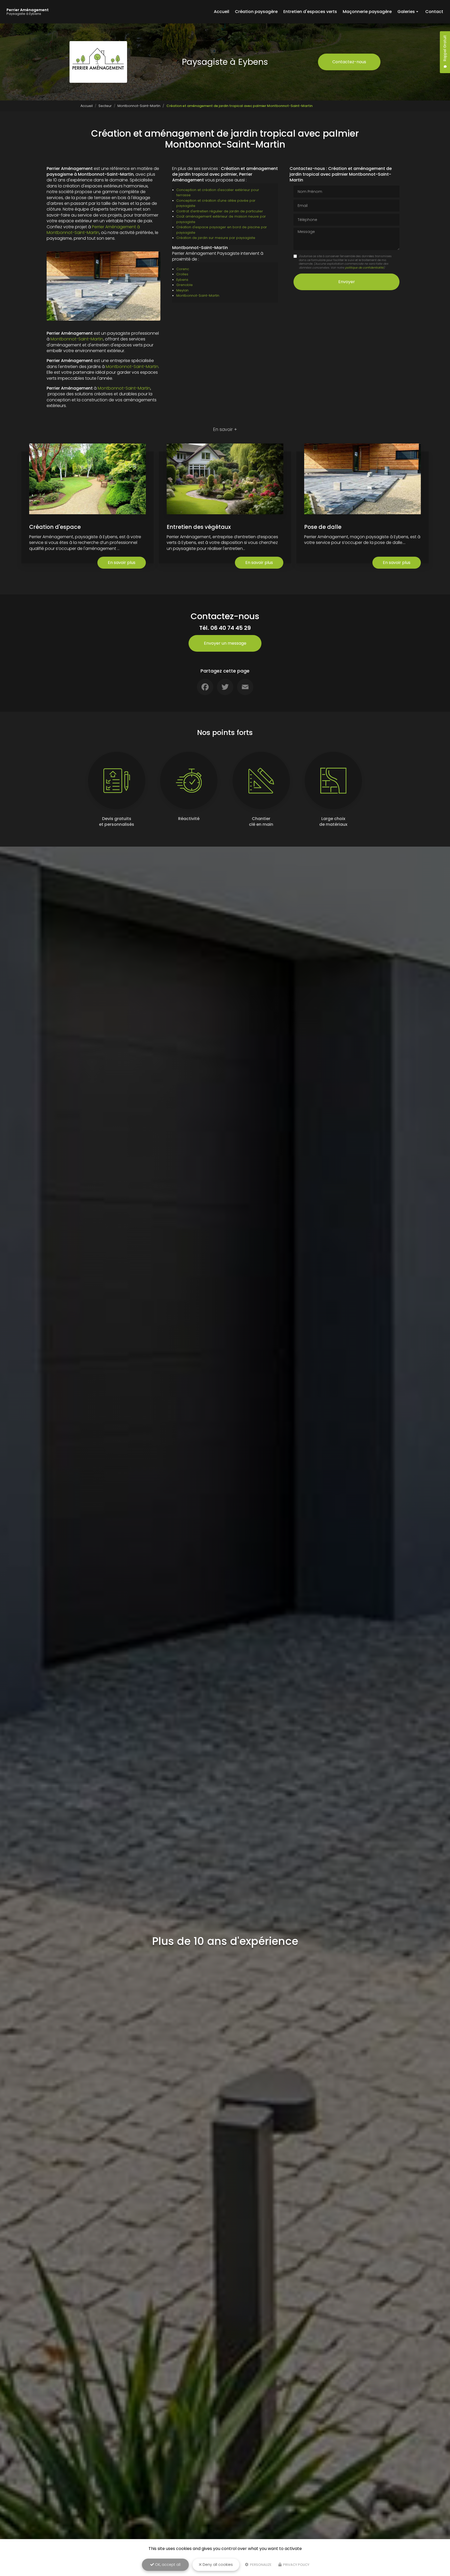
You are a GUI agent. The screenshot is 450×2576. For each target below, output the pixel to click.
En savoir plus (122, 563)
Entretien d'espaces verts (310, 12)
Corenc (183, 269)
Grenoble (185, 285)
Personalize (260, 2565)
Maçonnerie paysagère (367, 12)
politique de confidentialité (364, 268)
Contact (434, 12)
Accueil (221, 12)
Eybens (182, 280)
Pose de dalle (323, 527)
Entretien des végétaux (199, 527)
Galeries (406, 12)
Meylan (182, 290)
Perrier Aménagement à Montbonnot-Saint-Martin (93, 230)
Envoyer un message (225, 643)
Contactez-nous (349, 62)
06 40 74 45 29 (231, 628)
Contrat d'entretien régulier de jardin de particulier (220, 211)
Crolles (182, 274)
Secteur (105, 106)
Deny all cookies (217, 2565)
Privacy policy (296, 2565)
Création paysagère (256, 12)
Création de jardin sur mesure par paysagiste (216, 238)
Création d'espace (55, 527)
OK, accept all (167, 2565)
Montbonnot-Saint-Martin (139, 106)
